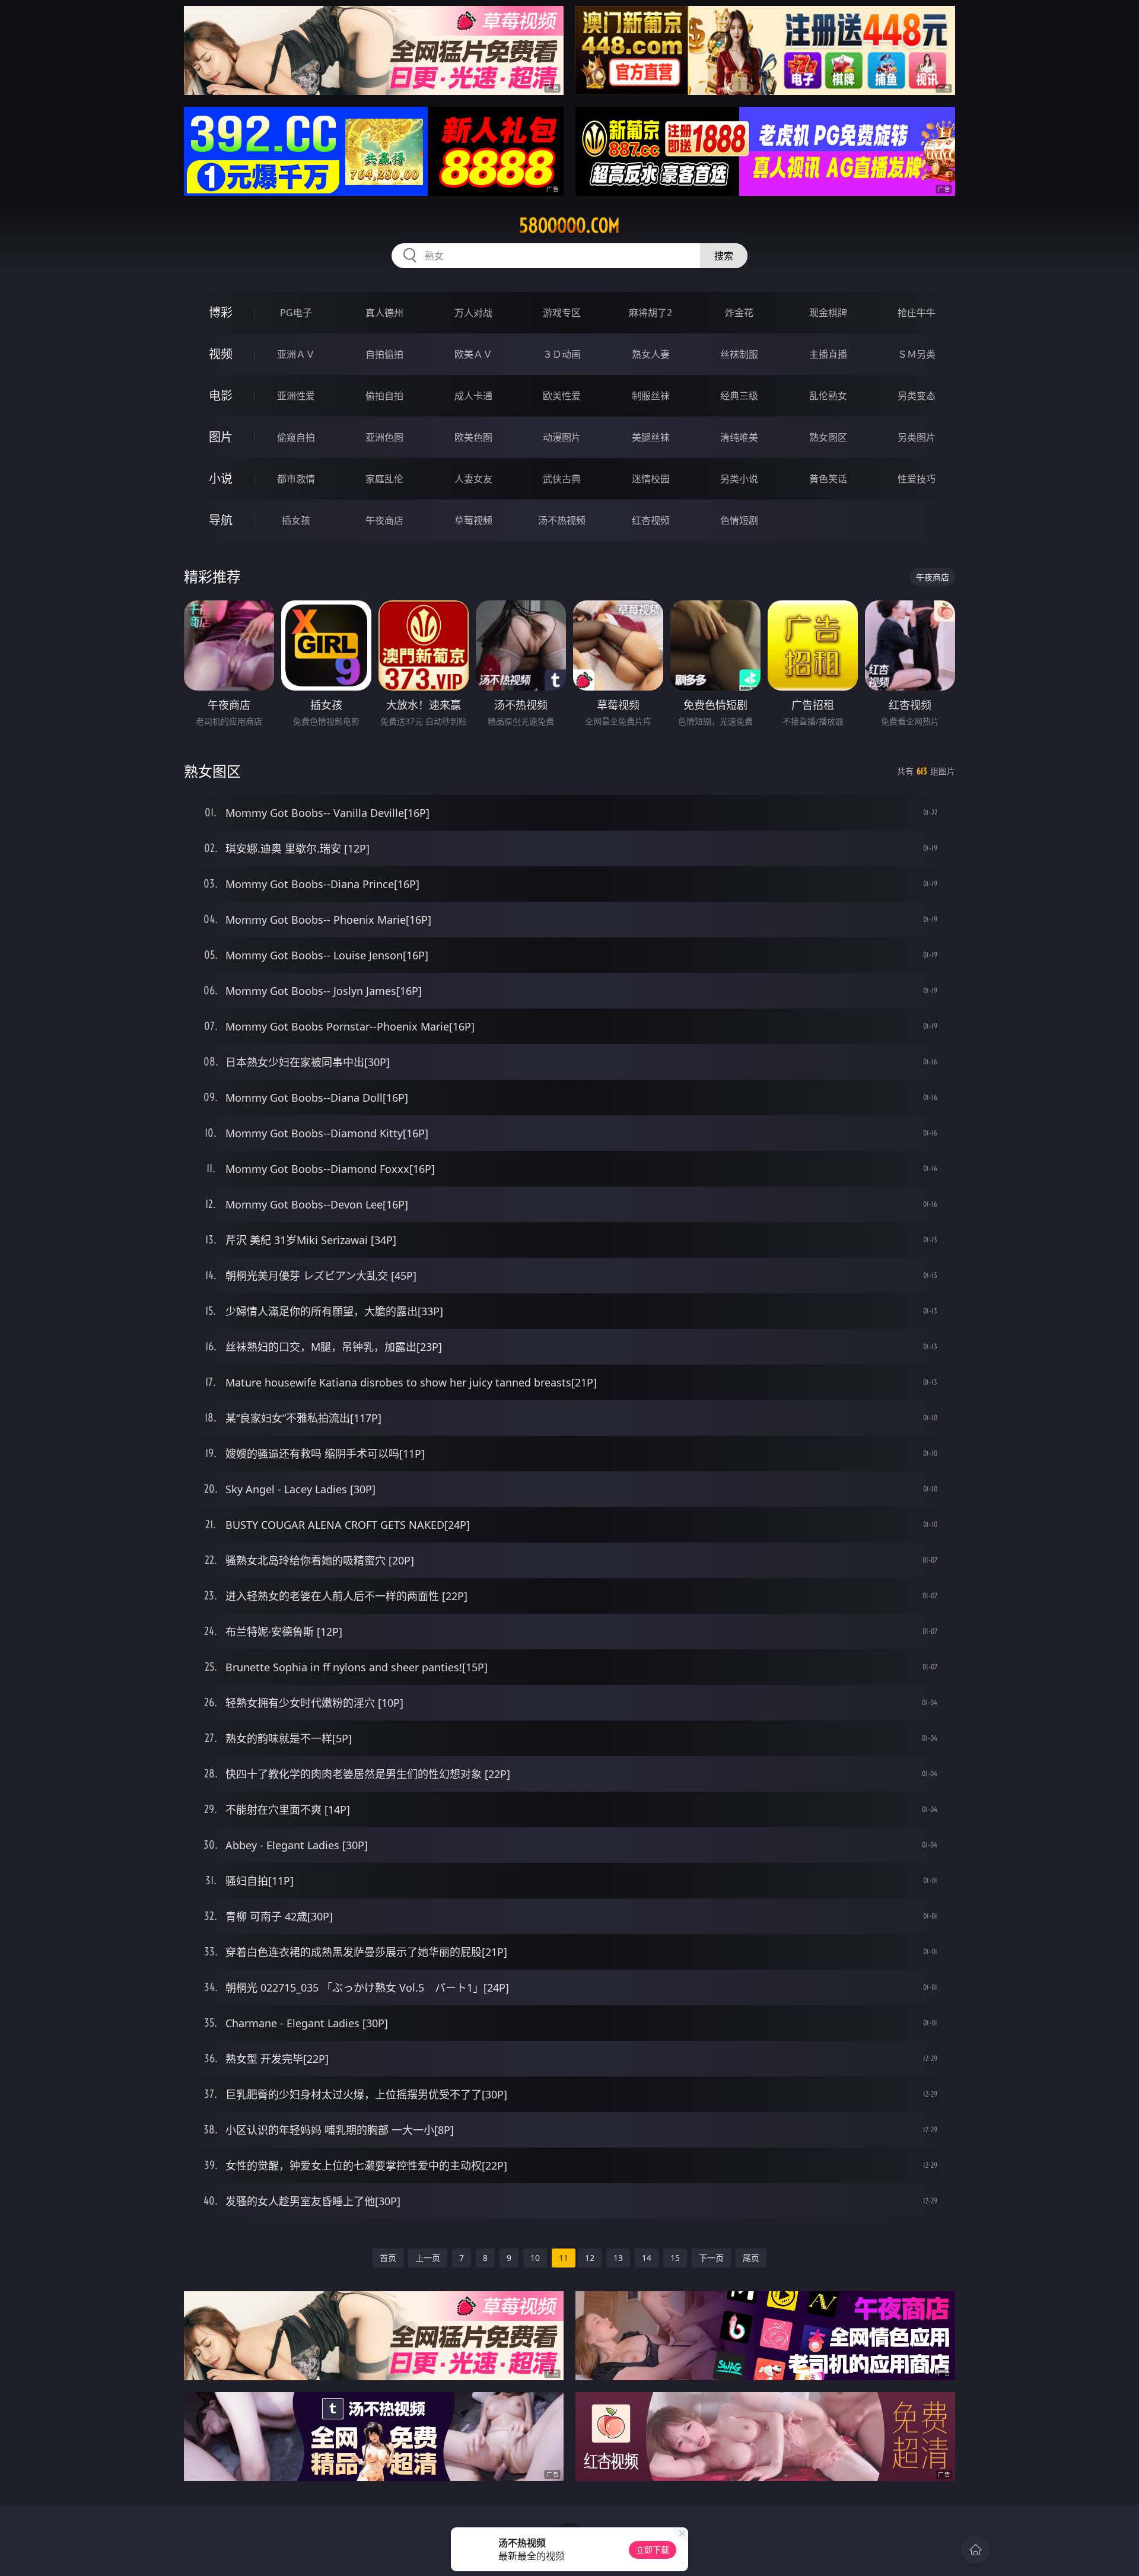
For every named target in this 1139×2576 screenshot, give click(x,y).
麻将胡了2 (650, 313)
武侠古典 (562, 479)
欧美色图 (473, 437)
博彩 (221, 312)
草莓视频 (473, 520)
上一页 (428, 2258)
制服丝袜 (651, 396)
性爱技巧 (917, 479)
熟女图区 (828, 437)
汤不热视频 (562, 520)
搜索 (724, 256)
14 (647, 2258)
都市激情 (296, 479)
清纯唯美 (739, 437)
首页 (388, 2258)
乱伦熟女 (828, 396)
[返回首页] (975, 2550)
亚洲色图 (384, 437)
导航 (221, 520)
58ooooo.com (569, 225)
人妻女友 (473, 479)
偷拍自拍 (384, 396)
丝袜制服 (739, 354)
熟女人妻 (651, 354)
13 (618, 2258)
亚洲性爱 (296, 396)
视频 (221, 354)
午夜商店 (384, 520)
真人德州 (384, 313)
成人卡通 (473, 396)
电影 (221, 395)
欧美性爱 (562, 396)
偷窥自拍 (296, 437)
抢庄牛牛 (917, 313)
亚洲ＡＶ (296, 354)
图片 (221, 437)
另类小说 (739, 479)
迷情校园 (651, 479)
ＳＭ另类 (917, 354)
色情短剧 (739, 520)
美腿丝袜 (651, 437)
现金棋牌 (828, 313)
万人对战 (473, 313)
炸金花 (739, 313)
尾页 (751, 2258)
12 (590, 2258)
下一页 (711, 2258)
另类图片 (917, 437)
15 (675, 2258)
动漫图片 (562, 437)
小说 (221, 478)
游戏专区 (562, 313)
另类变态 (917, 396)
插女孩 (296, 520)
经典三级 (739, 396)
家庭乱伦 (384, 479)
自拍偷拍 (384, 354)
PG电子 (296, 313)
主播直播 (828, 354)
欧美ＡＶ (473, 354)
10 (535, 2258)
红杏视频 (651, 520)
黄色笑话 (828, 479)
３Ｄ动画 (562, 354)
